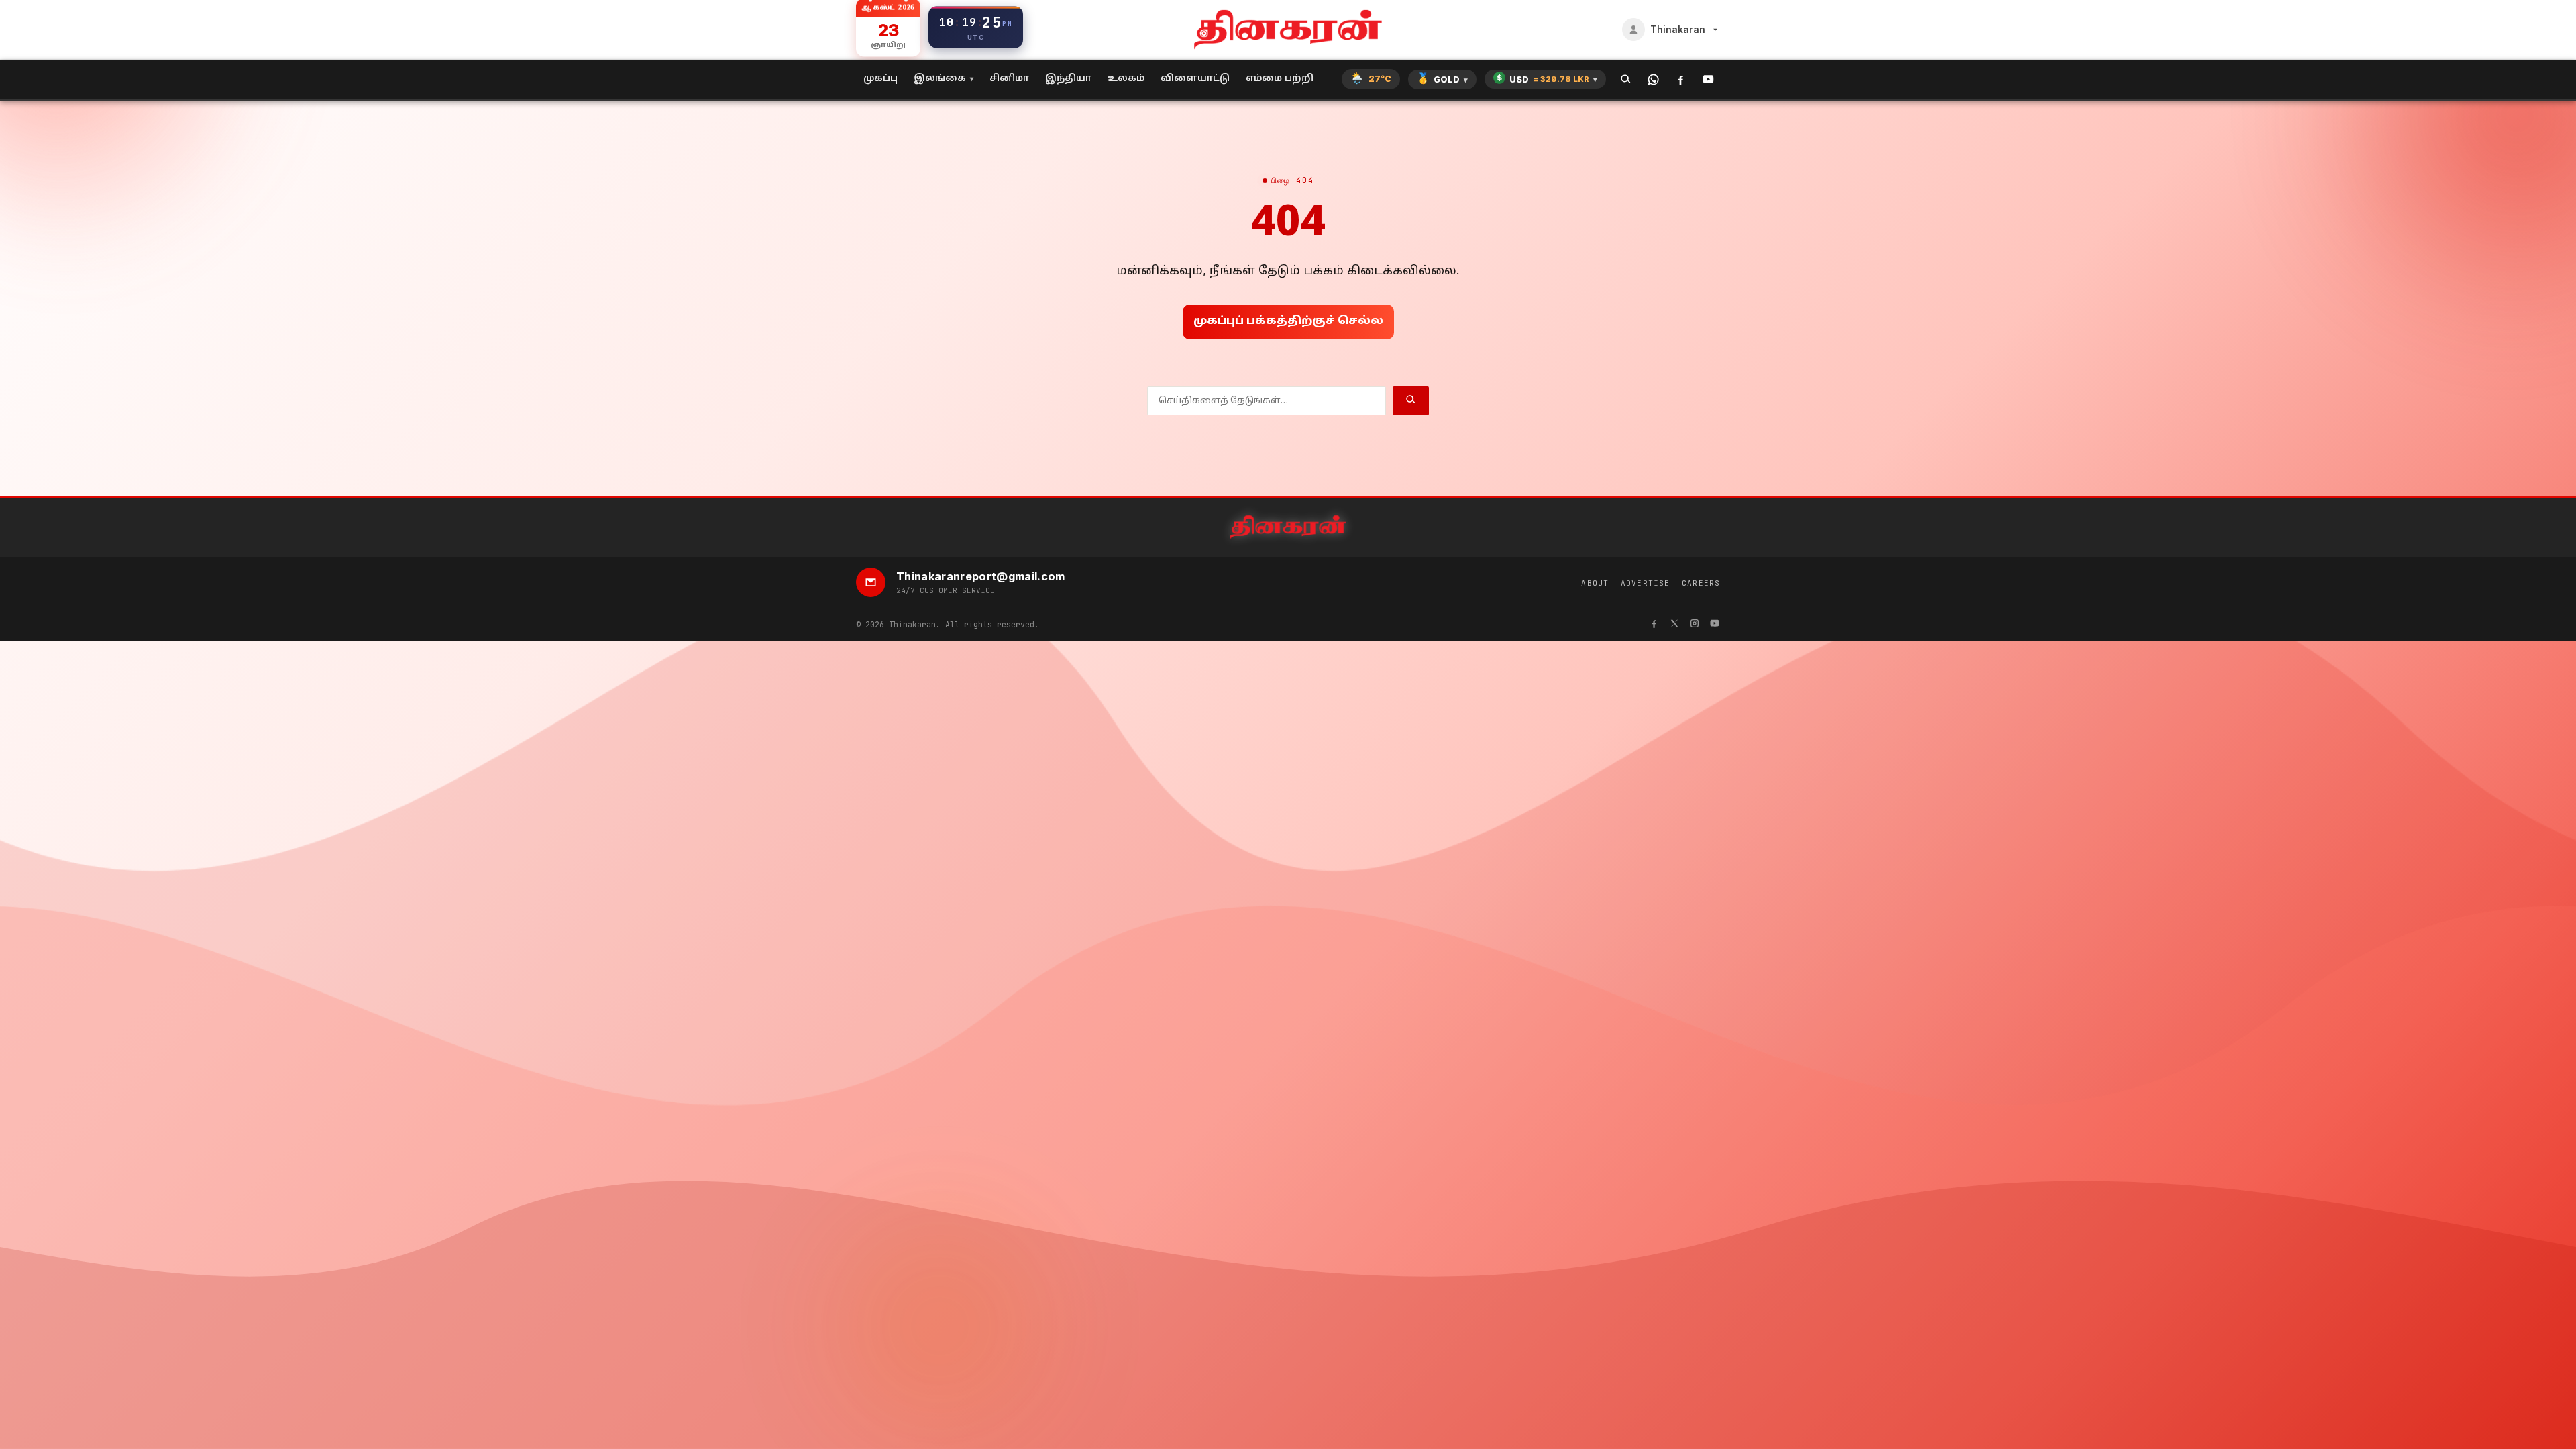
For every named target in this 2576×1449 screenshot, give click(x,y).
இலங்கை (940, 79)
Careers (1701, 583)
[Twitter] (1674, 625)
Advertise (1645, 583)
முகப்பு (880, 79)
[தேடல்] (1626, 79)
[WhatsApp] (1653, 79)
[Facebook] (1681, 79)
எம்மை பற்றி (1280, 79)
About (1595, 583)
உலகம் (1126, 79)
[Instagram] (1695, 625)
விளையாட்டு (1195, 79)
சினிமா (1009, 79)
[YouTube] (1708, 79)
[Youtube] (1715, 625)
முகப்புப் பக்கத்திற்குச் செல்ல (1288, 321)
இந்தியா (1068, 79)
